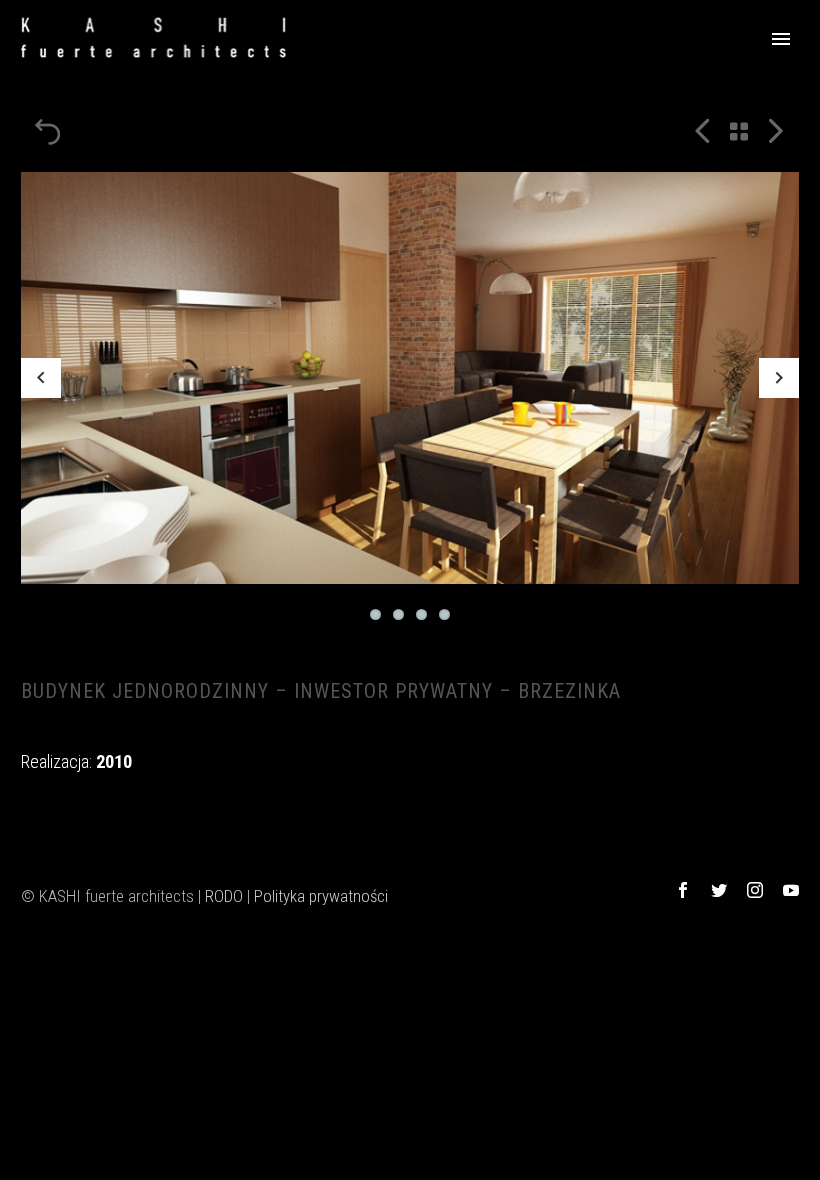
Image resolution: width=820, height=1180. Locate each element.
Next (779, 378)
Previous (41, 378)
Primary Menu (781, 39)
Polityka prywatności (321, 896)
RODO (224, 896)
